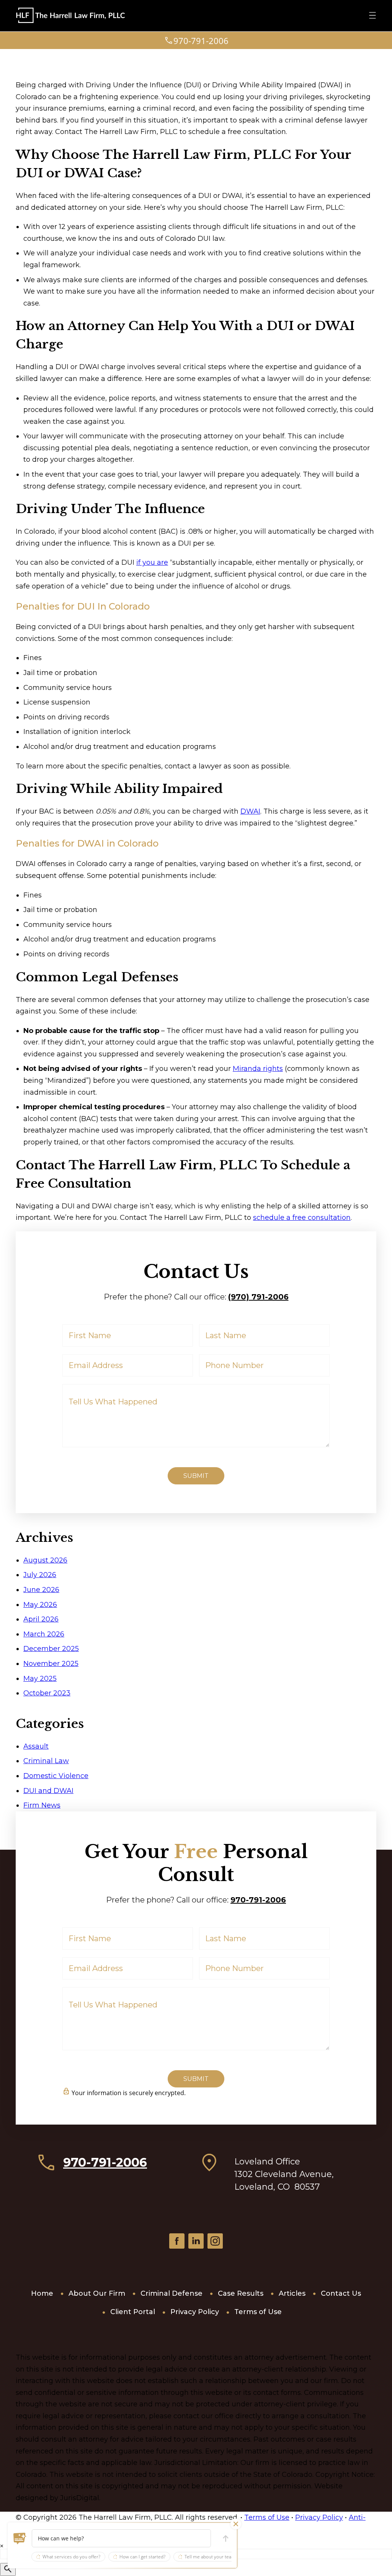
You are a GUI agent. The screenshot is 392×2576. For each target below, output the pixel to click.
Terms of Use (258, 2312)
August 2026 (45, 1560)
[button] (20, 2538)
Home (42, 2293)
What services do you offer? (71, 2557)
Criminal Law (46, 1761)
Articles (292, 2293)
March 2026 (44, 1634)
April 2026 (41, 1619)
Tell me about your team (210, 2557)
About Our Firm (97, 2293)
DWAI (250, 811)
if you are (152, 562)
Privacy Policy (195, 2312)
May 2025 (40, 1679)
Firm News (42, 1805)
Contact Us (341, 2293)
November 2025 (51, 1664)
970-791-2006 (258, 1900)
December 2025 (51, 1649)
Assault (36, 1746)
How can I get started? (142, 2557)
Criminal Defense (171, 2293)
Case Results (241, 2293)
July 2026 (40, 1575)
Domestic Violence (56, 1776)
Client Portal (133, 2312)
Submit (196, 1476)
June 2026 (41, 1590)
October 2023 (47, 1693)
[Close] (236, 2524)
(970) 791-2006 (258, 1297)
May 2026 (40, 1605)
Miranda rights (258, 1069)
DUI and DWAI (48, 1791)
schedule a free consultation (302, 1218)
